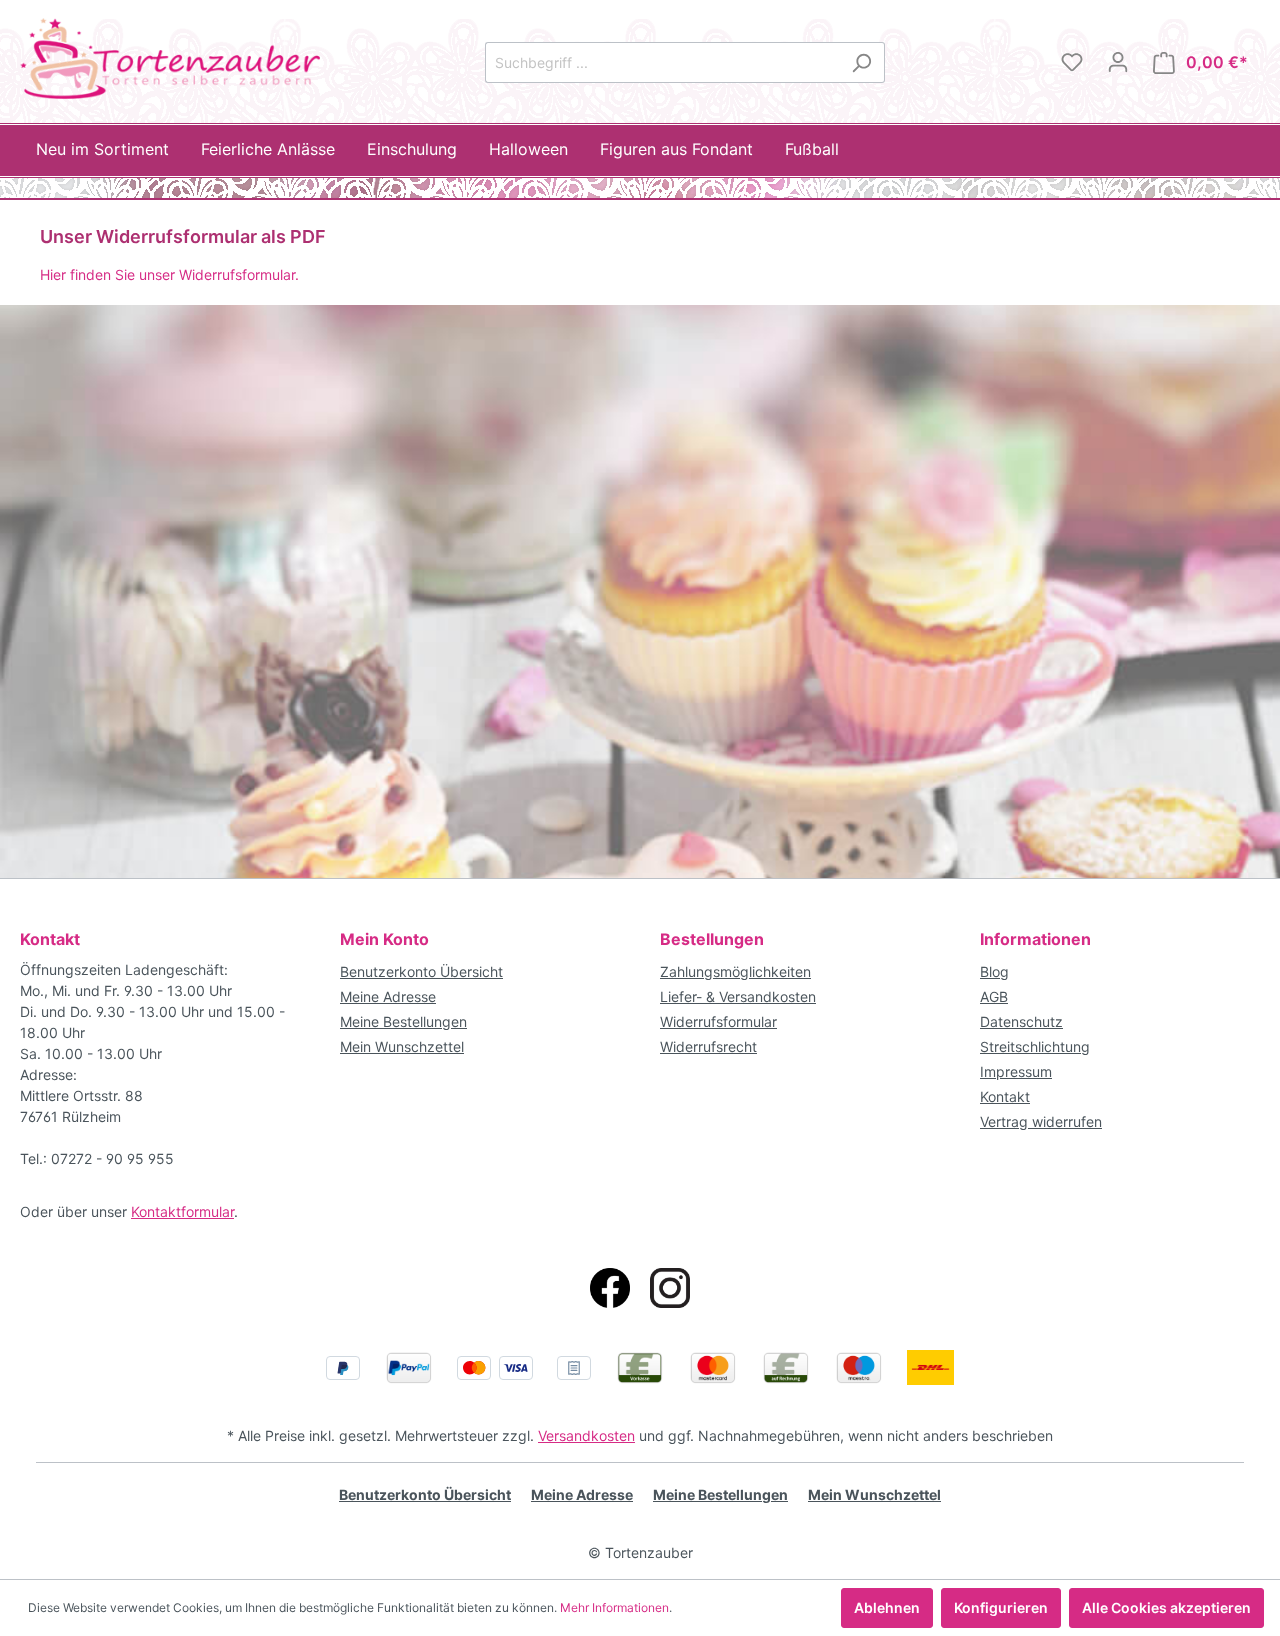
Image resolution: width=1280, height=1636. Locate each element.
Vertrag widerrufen (1041, 1121)
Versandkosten (586, 1435)
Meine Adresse (388, 996)
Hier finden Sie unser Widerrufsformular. (169, 274)
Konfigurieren (1001, 1607)
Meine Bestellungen (403, 1021)
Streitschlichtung (1035, 1046)
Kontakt (1005, 1096)
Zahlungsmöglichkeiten (735, 971)
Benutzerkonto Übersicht (421, 971)
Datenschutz (1021, 1021)
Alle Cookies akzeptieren (1166, 1607)
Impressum (1016, 1071)
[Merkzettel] (1072, 62)
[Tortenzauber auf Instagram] (670, 1288)
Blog (994, 971)
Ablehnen (887, 1607)
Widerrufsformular (718, 1021)
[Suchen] (861, 62)
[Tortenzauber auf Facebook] (610, 1288)
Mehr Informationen (614, 1607)
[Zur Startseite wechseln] (170, 58)
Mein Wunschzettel (402, 1046)
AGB (994, 996)
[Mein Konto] (1118, 62)
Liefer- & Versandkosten (738, 996)
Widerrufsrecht (708, 1046)
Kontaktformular (182, 1211)
